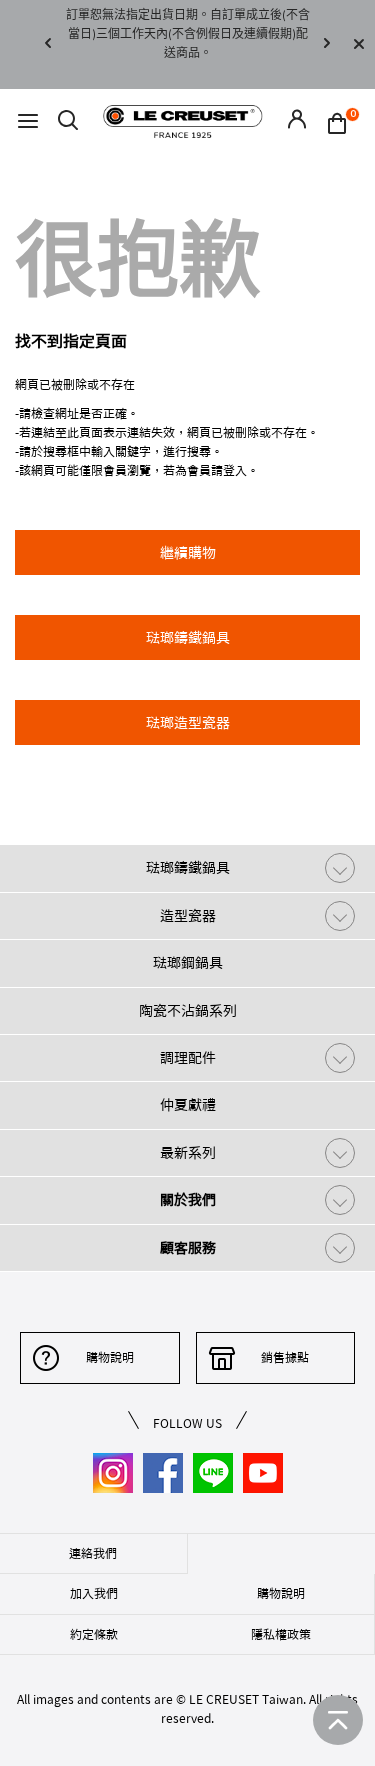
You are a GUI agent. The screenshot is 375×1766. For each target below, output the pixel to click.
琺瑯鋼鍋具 (188, 963)
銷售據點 (285, 1357)
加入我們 (94, 1593)
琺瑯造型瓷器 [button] (188, 723)
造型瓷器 (188, 916)
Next (327, 44)
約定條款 (94, 1634)
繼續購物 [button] (188, 553)
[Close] (359, 44)
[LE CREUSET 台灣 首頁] (183, 121)
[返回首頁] (338, 1720)
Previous (48, 44)
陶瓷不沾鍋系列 (188, 1011)
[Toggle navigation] (28, 121)
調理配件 (188, 1058)
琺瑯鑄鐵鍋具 (188, 868)
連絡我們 (93, 1553)
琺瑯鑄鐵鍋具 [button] (188, 638)
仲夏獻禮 (188, 1105)
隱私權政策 (281, 1634)
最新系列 (188, 1153)
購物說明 (110, 1357)
